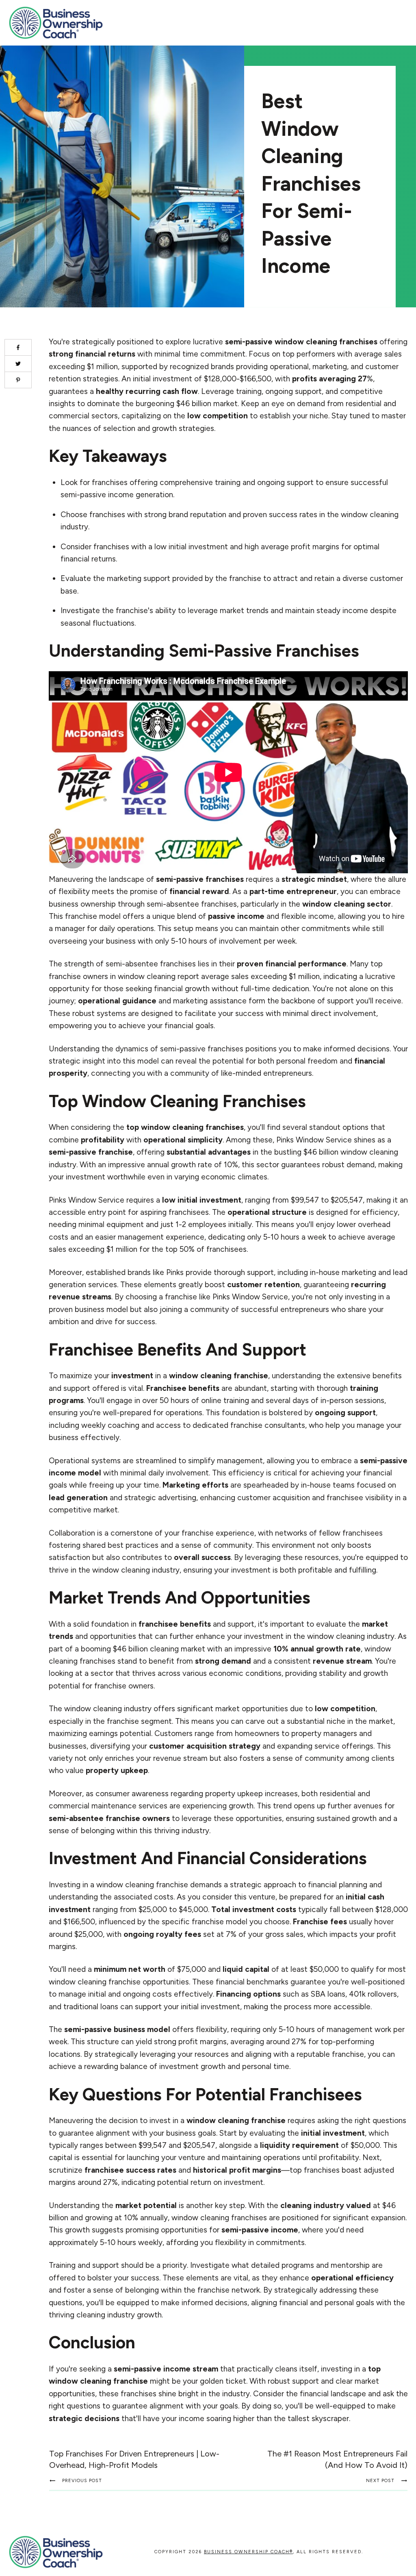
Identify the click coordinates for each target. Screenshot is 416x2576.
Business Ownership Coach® (248, 2552)
